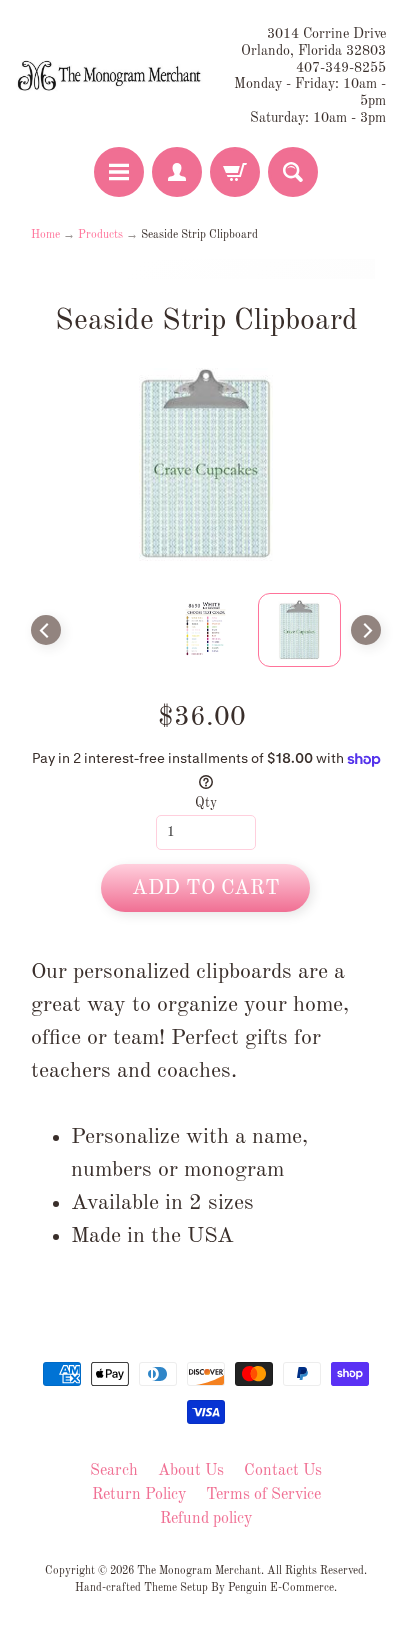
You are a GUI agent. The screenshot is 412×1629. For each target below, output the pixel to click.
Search (114, 1471)
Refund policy (206, 1519)
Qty (206, 803)
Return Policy (139, 1495)
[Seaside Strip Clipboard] (300, 630)
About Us (191, 1471)
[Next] (366, 630)
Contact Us (283, 1471)
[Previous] (46, 630)
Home (45, 235)
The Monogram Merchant (199, 1571)
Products (100, 235)
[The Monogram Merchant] (111, 76)
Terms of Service (263, 1495)
